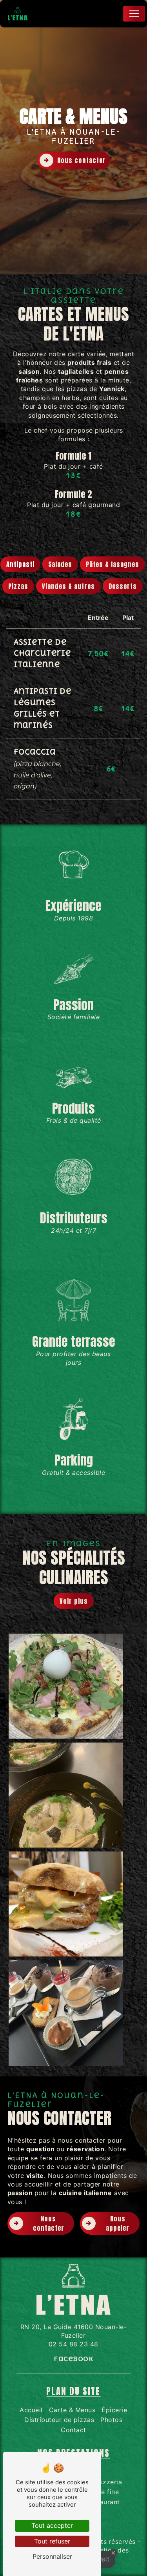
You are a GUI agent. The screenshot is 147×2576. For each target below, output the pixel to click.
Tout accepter (52, 2525)
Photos (111, 2420)
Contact (73, 2430)
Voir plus (74, 1601)
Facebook (73, 2359)
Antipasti (20, 564)
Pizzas (18, 586)
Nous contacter (82, 160)
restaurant (104, 2502)
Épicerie (114, 2410)
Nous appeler (118, 2223)
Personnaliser (52, 2556)
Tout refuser (52, 2541)
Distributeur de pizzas (59, 2420)
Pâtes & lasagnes (113, 564)
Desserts (123, 586)
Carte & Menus (72, 2410)
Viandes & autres (68, 586)
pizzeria (109, 2482)
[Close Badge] (113, 2553)
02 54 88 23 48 (73, 2344)
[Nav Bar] (134, 14)
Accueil (31, 2410)
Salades (60, 564)
